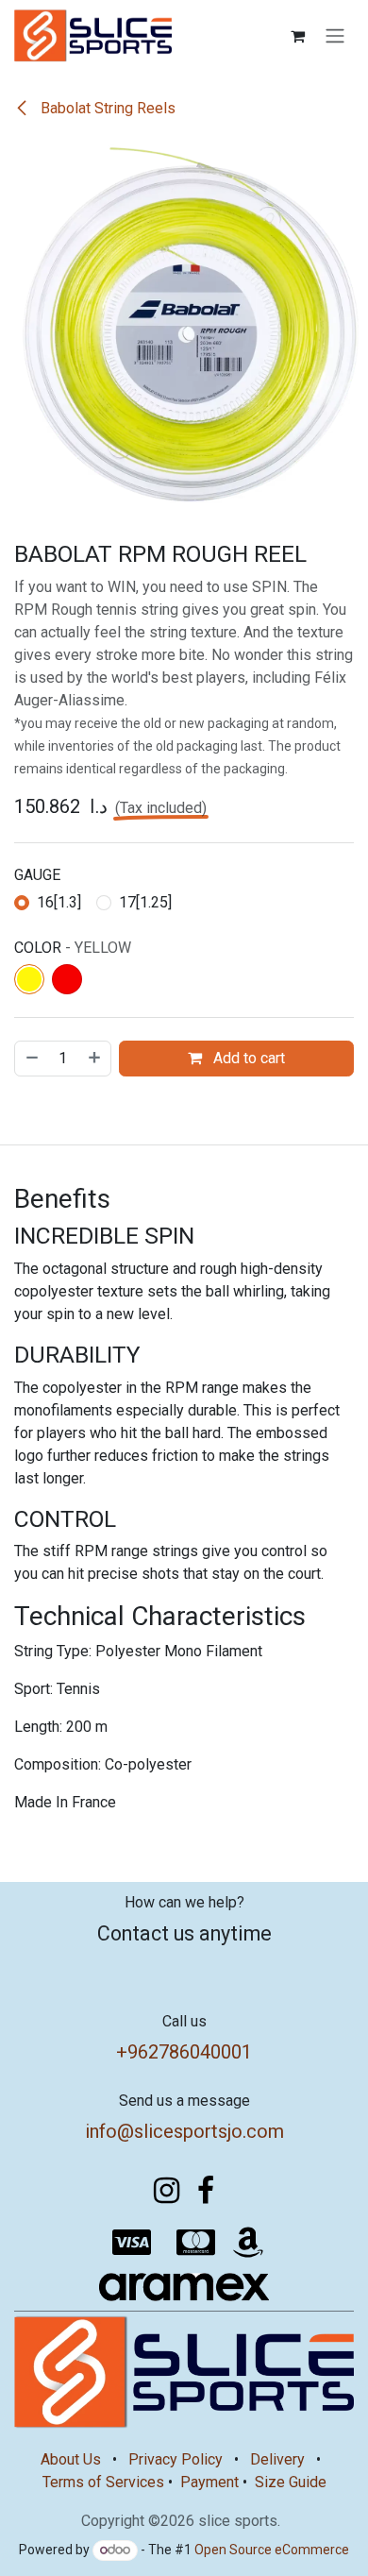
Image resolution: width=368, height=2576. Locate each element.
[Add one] (95, 1059)
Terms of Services (103, 2482)
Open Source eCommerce (272, 2550)
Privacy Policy (176, 2459)
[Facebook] (206, 2191)
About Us (71, 2459)
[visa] (132, 2243)
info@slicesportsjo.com (184, 2131)
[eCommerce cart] (297, 36)
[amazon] (248, 2243)
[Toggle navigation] (335, 36)
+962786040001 (184, 2052)
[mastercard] (196, 2243)
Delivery (277, 2459)
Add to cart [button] (247, 1058)
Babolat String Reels (106, 108)
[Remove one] (31, 1059)
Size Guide (291, 2482)
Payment (209, 2482)
